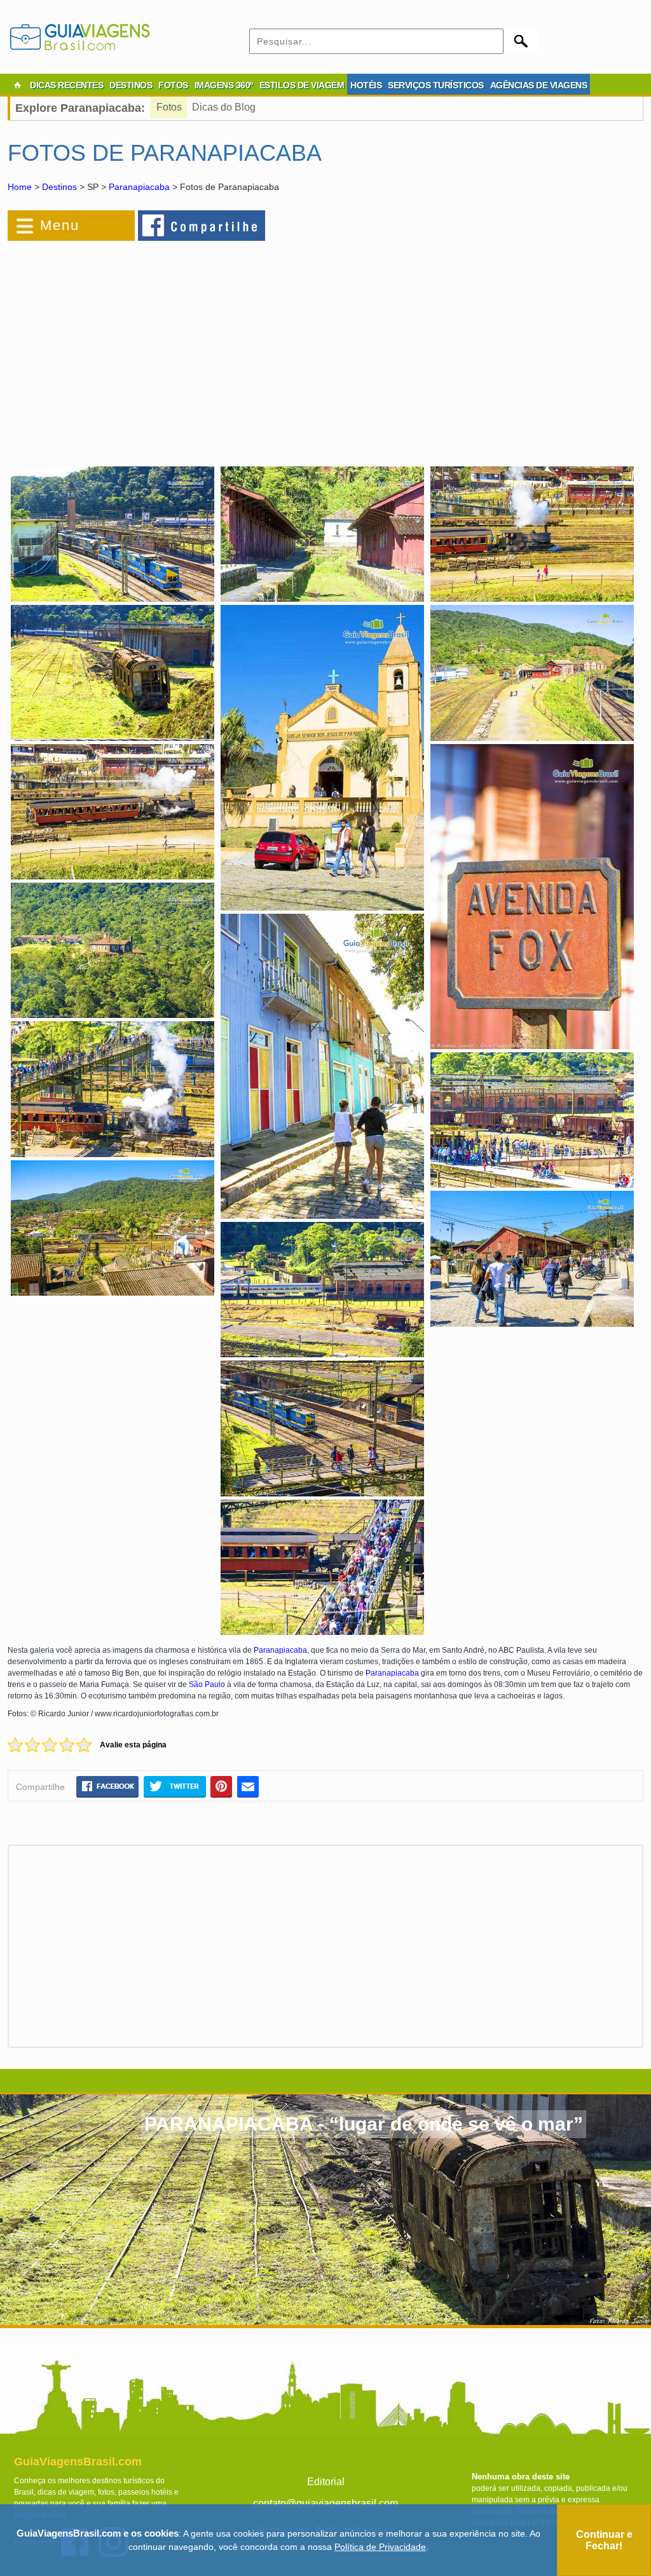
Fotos (169, 107)
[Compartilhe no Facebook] (202, 225)
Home (20, 187)
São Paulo (207, 1685)
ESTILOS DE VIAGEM (302, 85)
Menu (60, 225)
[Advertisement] (146, 346)
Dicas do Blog (224, 107)
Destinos (59, 187)
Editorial (326, 2482)
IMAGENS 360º (224, 85)
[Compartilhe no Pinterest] (222, 1786)
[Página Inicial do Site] (17, 85)
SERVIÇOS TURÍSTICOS (436, 85)
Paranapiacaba (139, 187)
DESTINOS (131, 85)
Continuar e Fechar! (604, 2540)
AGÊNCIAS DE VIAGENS (539, 85)
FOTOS (173, 85)
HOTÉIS (366, 85)
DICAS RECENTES (66, 85)
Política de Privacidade (380, 2547)
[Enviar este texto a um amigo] (248, 1786)
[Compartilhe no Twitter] (175, 1786)
